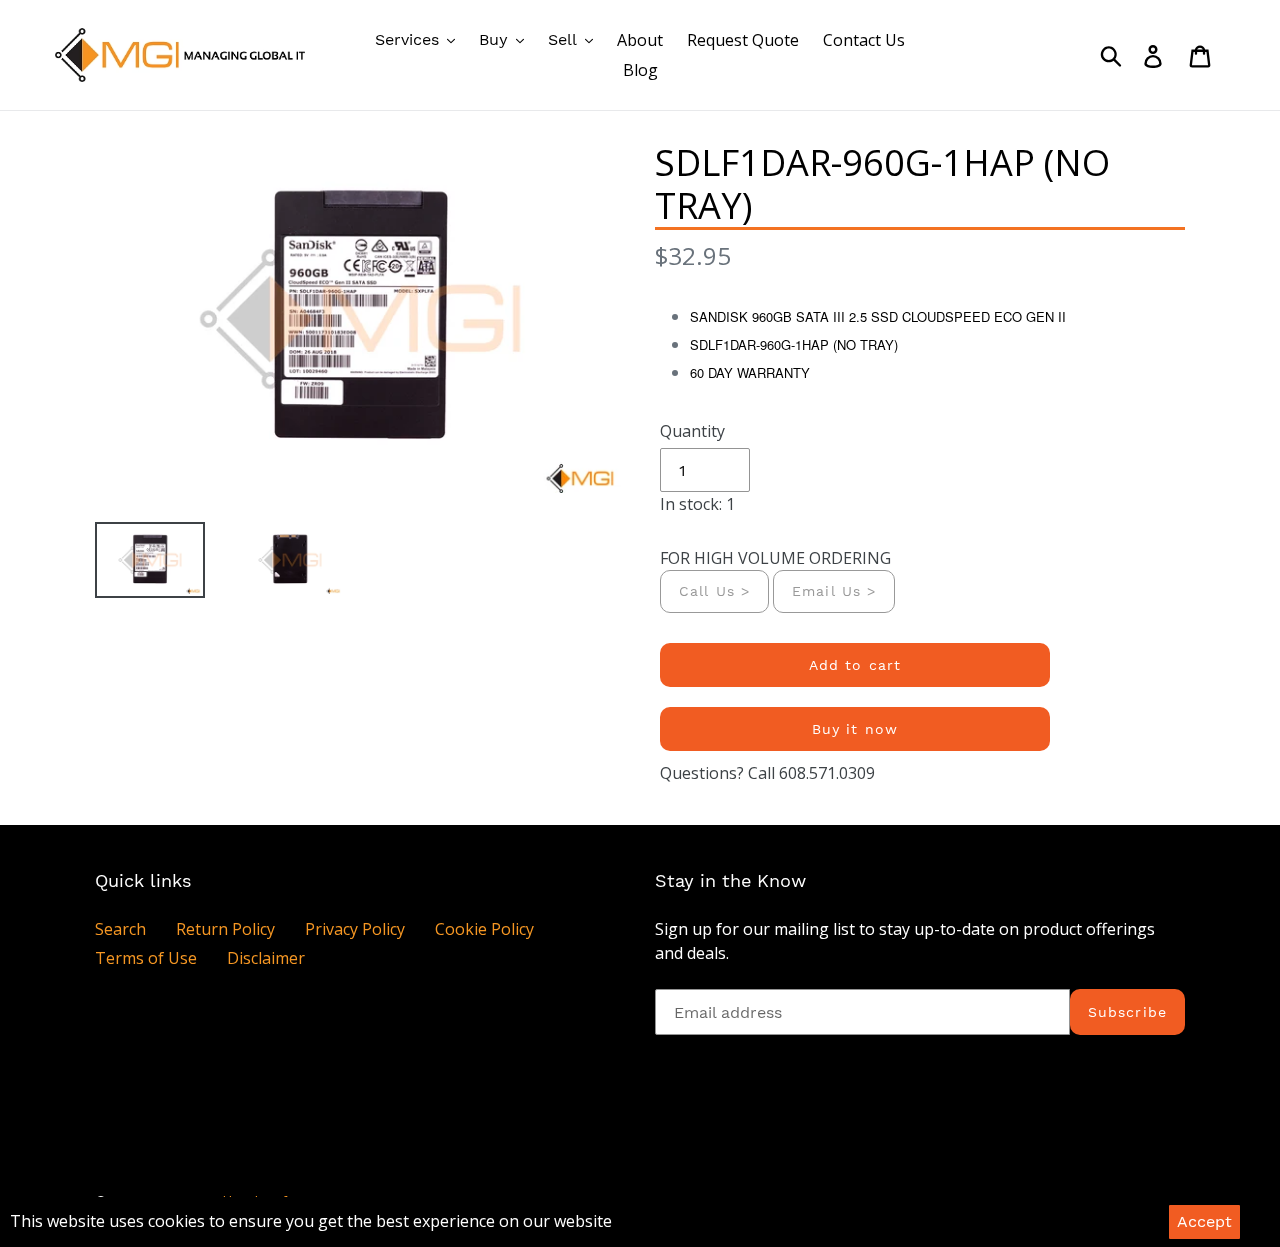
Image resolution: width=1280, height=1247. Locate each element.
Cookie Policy (484, 929)
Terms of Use (146, 958)
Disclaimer (266, 958)
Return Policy (225, 929)
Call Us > (714, 591)
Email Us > (834, 591)
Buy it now (855, 729)
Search (120, 929)
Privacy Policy (355, 929)
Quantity (692, 431)
